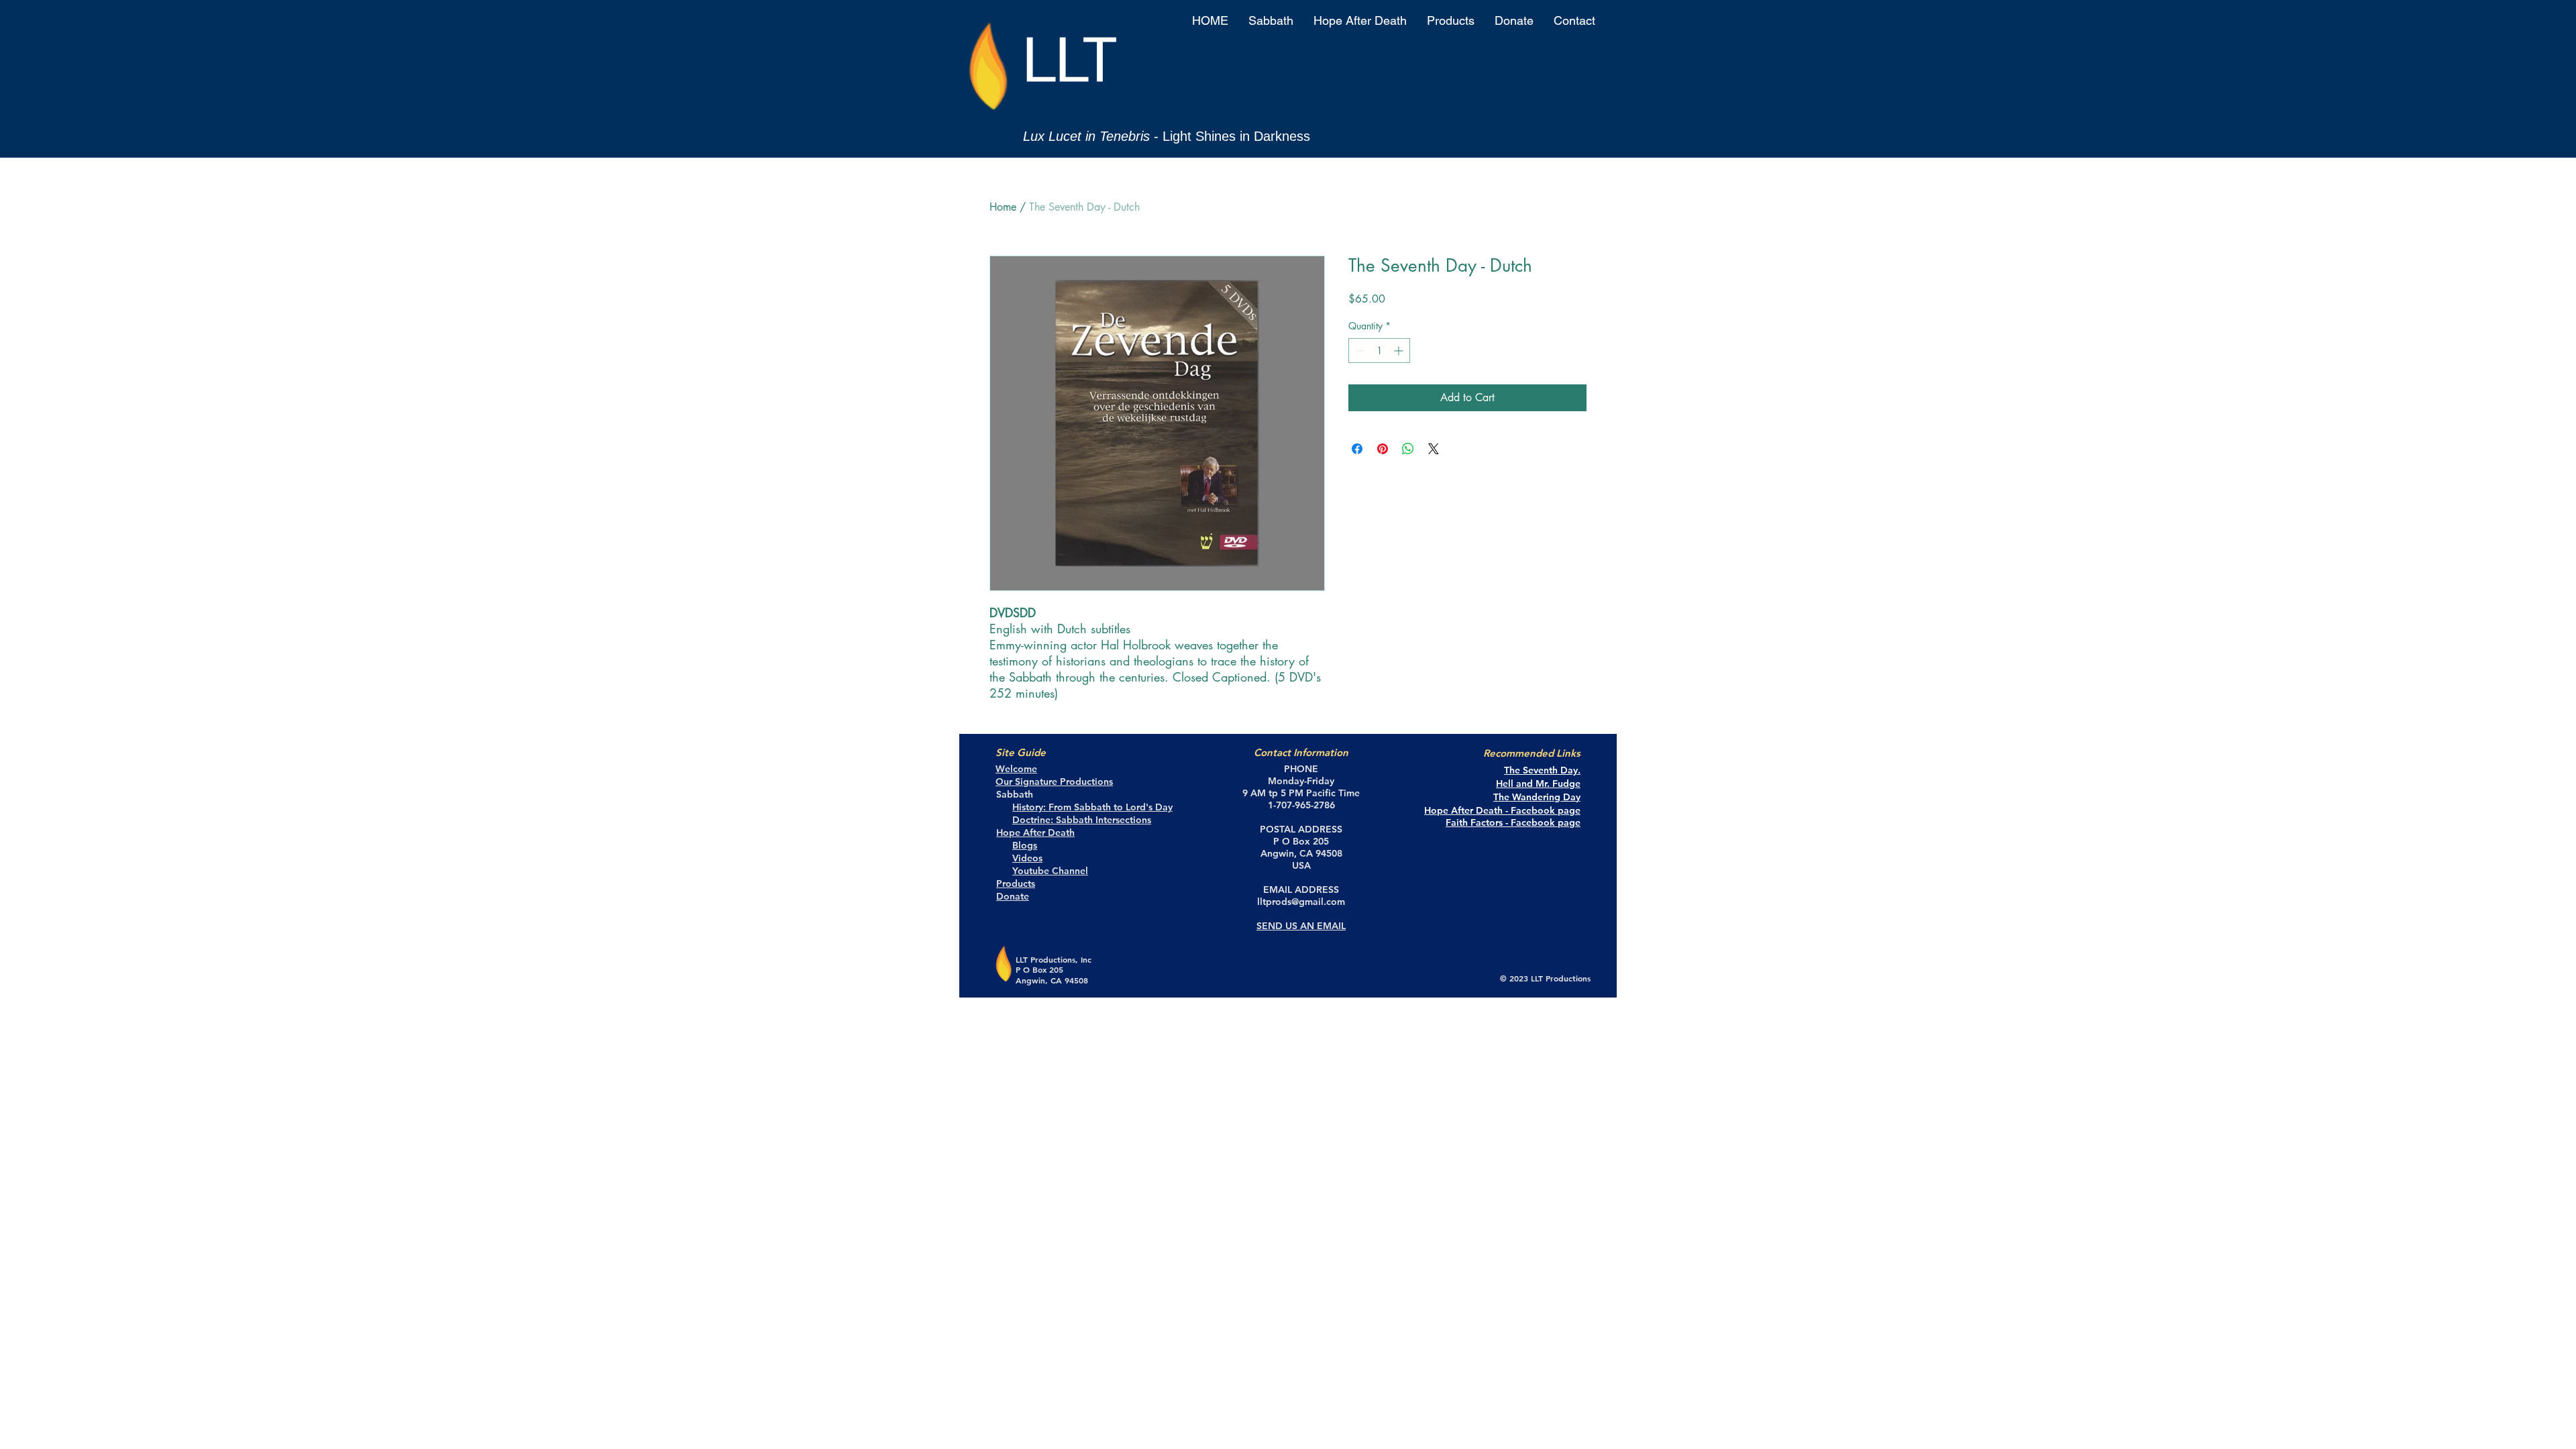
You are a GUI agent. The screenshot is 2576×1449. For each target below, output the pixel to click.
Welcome (1016, 769)
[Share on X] (1434, 449)
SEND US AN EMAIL (1301, 926)
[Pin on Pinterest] (1383, 449)
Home (1003, 207)
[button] (1271, 21)
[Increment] (1400, 351)
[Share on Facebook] (1357, 449)
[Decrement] (1359, 351)
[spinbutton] (1379, 351)
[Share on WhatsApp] (1408, 449)
